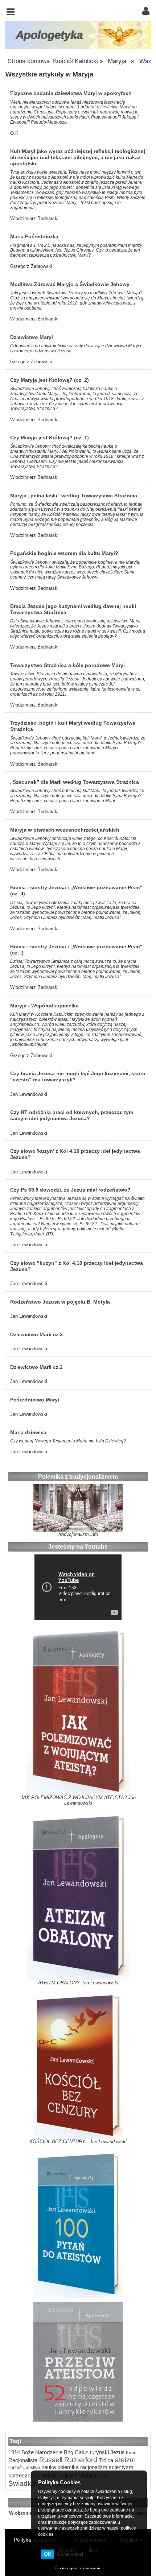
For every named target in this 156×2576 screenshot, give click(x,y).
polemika (67, 2467)
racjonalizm (93, 2467)
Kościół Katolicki (75, 61)
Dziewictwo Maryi (32, 337)
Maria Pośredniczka (34, 236)
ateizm (124, 2460)
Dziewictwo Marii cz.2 (36, 1367)
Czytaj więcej (70, 2554)
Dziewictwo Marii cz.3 (36, 1334)
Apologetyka (50, 35)
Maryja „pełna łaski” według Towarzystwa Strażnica (74, 496)
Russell (50, 2460)
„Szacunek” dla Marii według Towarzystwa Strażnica (75, 782)
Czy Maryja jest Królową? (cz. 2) (50, 380)
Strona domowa (29, 61)
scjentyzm (120, 2467)
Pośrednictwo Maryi (35, 1400)
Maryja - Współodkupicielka (44, 1006)
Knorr (131, 2453)
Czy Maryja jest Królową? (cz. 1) (50, 438)
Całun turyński (91, 2452)
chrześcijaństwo (24, 2467)
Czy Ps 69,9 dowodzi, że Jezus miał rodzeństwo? (70, 1190)
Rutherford (80, 2460)
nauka (48, 2467)
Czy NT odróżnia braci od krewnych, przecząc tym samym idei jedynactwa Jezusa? (72, 1115)
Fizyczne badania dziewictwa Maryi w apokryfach (71, 93)
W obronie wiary (27, 2513)
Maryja (117, 61)
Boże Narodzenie (41, 2452)
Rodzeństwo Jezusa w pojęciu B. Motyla (60, 1302)
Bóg (68, 2452)
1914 (14, 2452)
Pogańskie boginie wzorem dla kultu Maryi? (64, 553)
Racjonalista (23, 2460)
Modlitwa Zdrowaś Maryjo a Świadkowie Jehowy (70, 284)
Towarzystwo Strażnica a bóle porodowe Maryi (67, 665)
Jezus (117, 2452)
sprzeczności (24, 2475)
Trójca (105, 2460)
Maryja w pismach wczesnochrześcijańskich (65, 830)
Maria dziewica (28, 1432)
